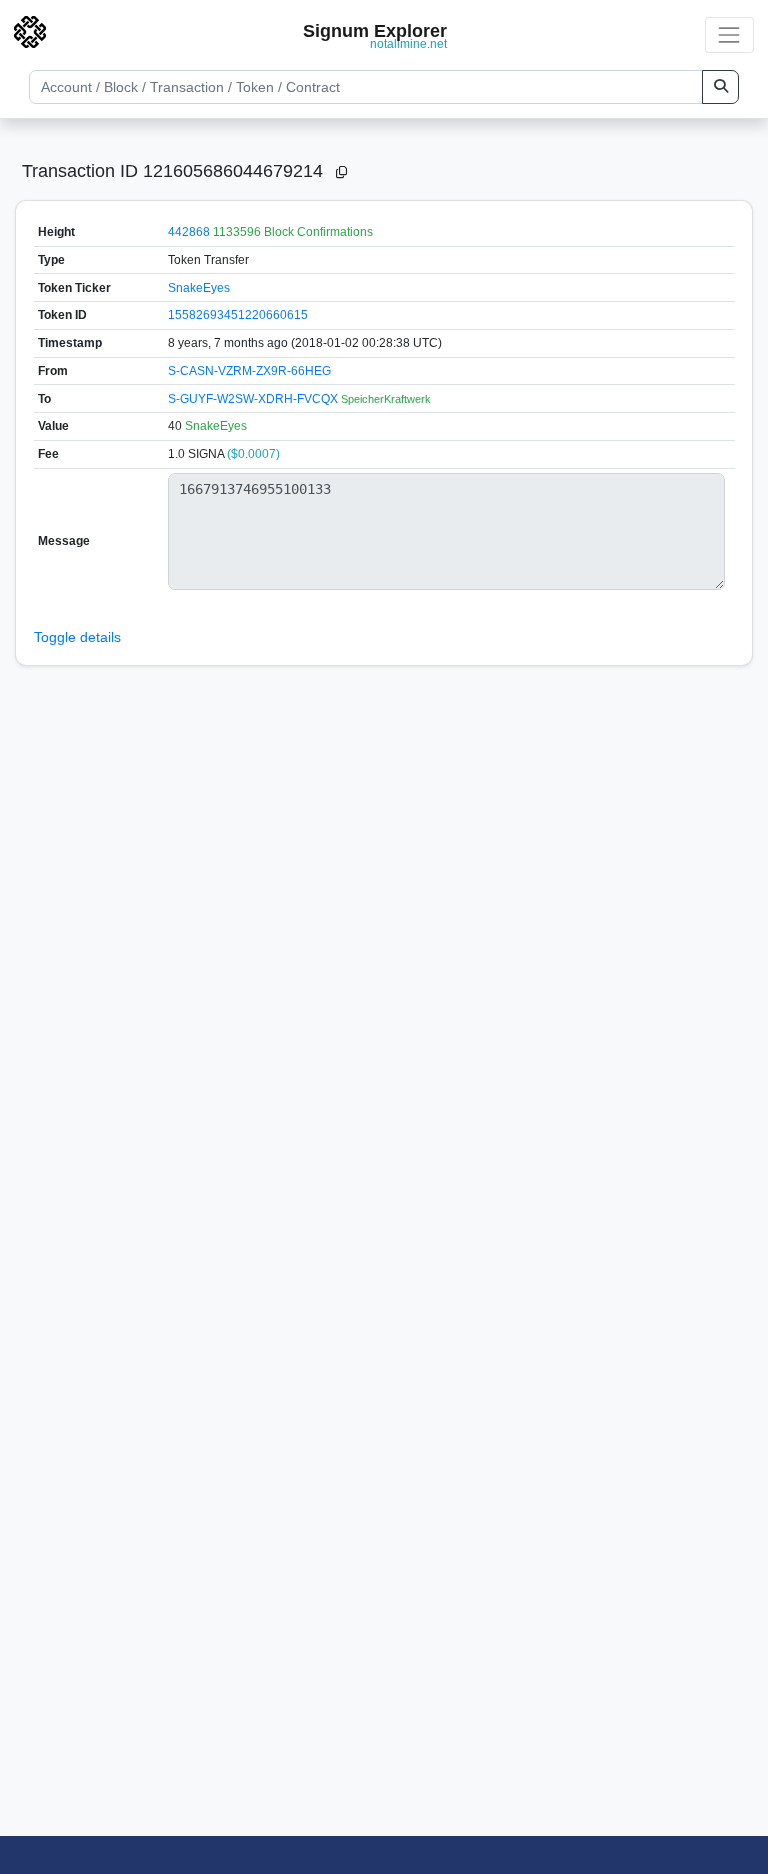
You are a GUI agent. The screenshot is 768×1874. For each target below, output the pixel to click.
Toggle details (77, 637)
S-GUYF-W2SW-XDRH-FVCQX (254, 399)
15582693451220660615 (238, 315)
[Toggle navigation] (729, 34)
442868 (189, 232)
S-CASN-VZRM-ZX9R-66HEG (249, 371)
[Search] (720, 87)
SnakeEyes (199, 288)
